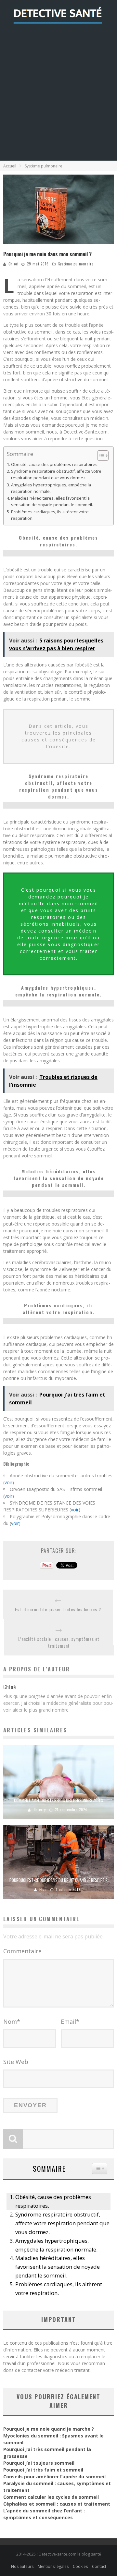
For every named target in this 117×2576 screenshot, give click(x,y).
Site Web (16, 2062)
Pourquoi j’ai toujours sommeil (39, 2463)
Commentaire (22, 1951)
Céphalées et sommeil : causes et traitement (57, 2504)
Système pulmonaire (76, 264)
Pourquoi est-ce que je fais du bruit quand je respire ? (58, 1880)
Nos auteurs (22, 2566)
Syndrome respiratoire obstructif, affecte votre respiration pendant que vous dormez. (56, 475)
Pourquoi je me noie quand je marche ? (49, 2429)
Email (70, 2021)
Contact (99, 2566)
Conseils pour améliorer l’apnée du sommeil (54, 2477)
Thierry (39, 1810)
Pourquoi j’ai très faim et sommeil (43, 2470)
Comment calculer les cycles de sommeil (51, 2497)
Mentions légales (53, 2566)
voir (8, 1482)
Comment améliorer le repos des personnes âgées (58, 1800)
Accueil (10, 166)
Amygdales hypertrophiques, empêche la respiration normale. (51, 488)
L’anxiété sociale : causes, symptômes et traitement (59, 1642)
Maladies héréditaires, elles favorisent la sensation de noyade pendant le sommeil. (52, 501)
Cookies (80, 2566)
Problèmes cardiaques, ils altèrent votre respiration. (50, 515)
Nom (12, 2021)
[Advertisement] (58, 99)
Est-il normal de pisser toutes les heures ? (58, 1609)
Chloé (13, 264)
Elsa (43, 1889)
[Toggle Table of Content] (100, 456)
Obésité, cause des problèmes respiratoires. (55, 464)
